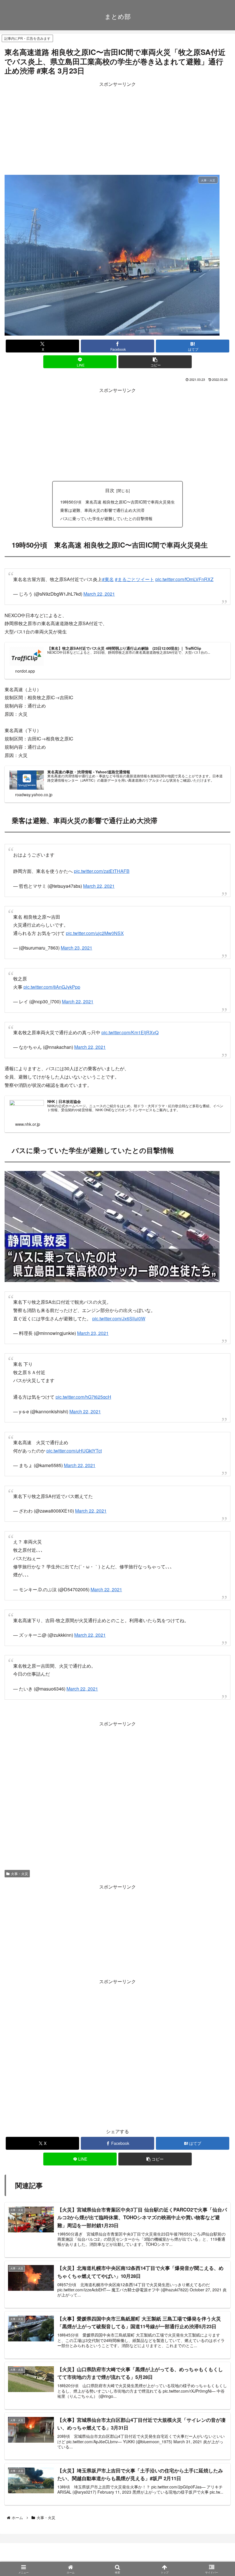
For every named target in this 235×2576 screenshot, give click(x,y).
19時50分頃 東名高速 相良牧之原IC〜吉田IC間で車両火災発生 (117, 502)
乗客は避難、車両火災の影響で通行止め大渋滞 (102, 510)
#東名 (108, 579)
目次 (110, 490)
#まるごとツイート (135, 579)
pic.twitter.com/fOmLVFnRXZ (184, 579)
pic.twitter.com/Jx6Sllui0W (119, 1318)
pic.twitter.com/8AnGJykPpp (52, 987)
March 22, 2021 (99, 594)
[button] (155, 362)
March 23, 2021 (77, 948)
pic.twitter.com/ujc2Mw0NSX (95, 933)
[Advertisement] (117, 128)
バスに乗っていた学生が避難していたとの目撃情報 (106, 518)
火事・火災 (19, 1873)
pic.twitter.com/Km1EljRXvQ (130, 1032)
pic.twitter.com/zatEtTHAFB (102, 871)
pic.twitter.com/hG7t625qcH (83, 1397)
